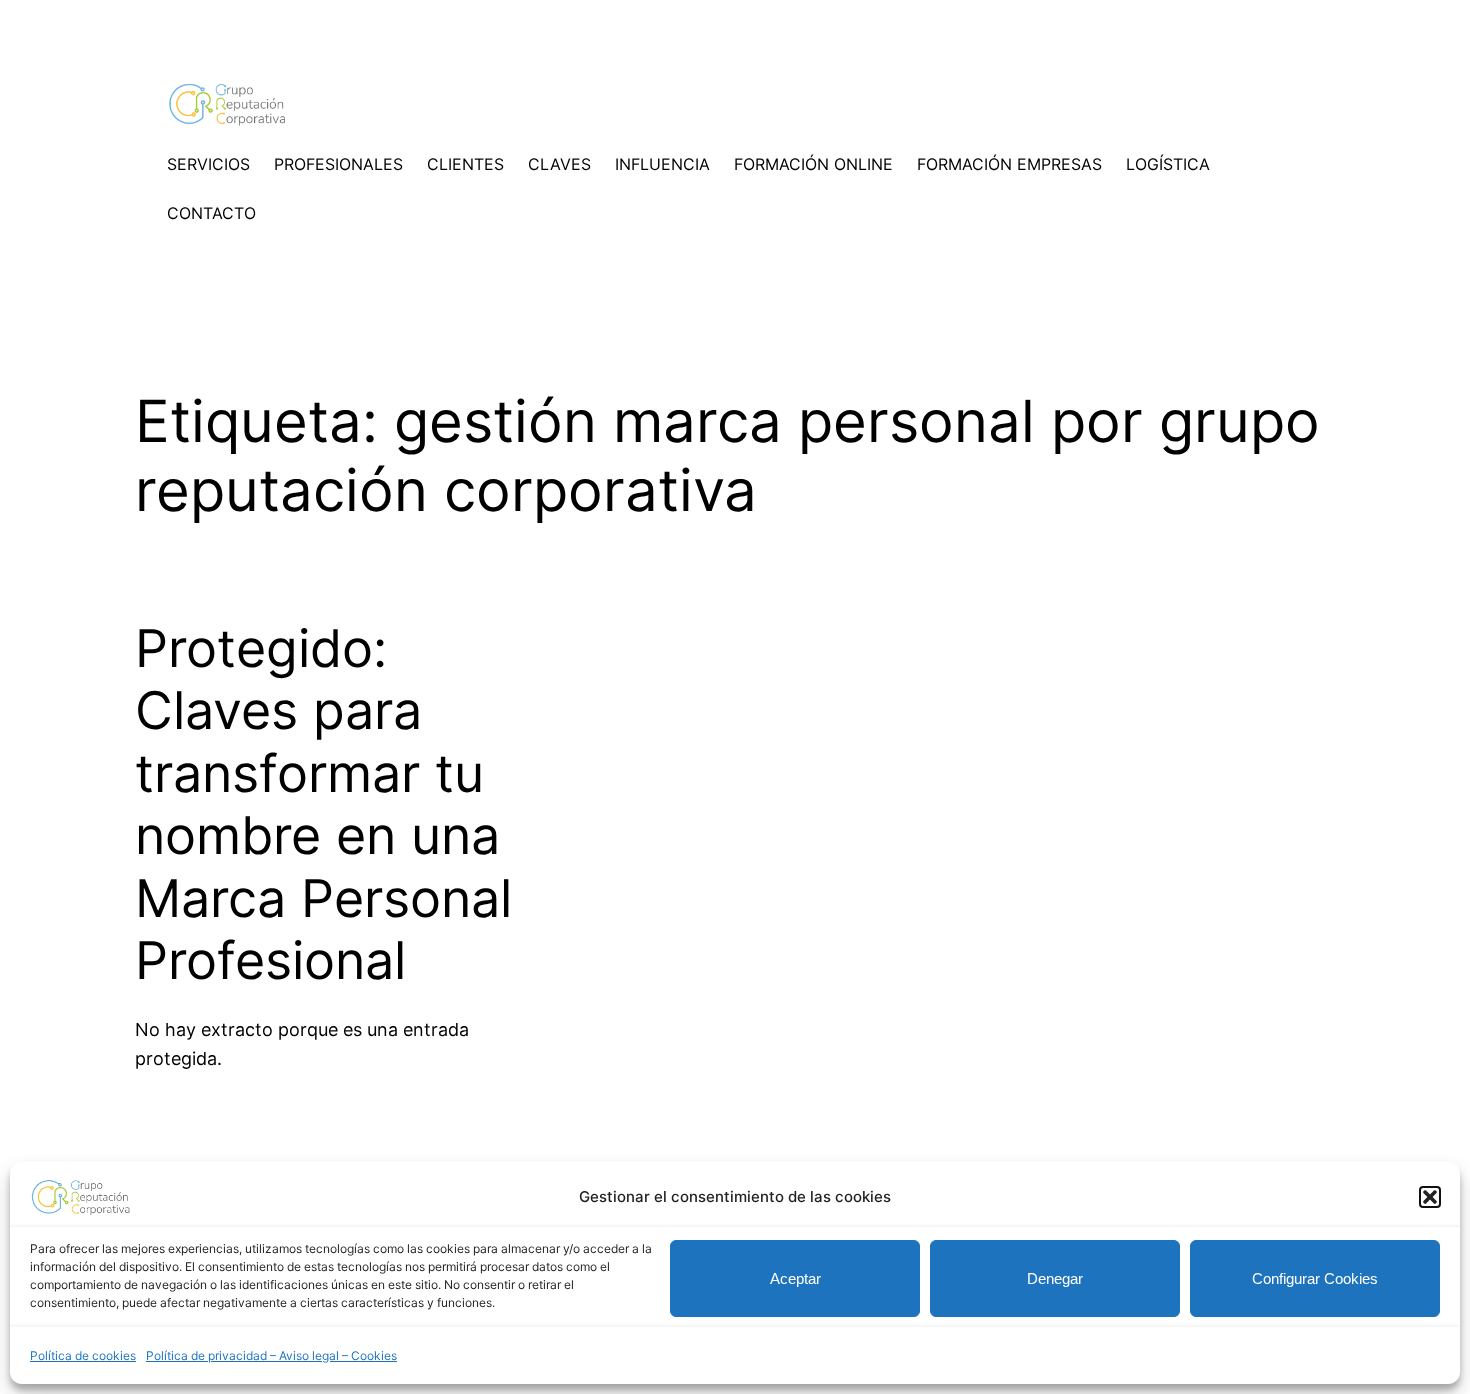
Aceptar (795, 1278)
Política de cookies (83, 1355)
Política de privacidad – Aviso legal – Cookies (271, 1355)
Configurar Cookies (1315, 1278)
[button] (1430, 1197)
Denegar (1055, 1278)
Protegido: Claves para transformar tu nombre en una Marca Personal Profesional (323, 805)
